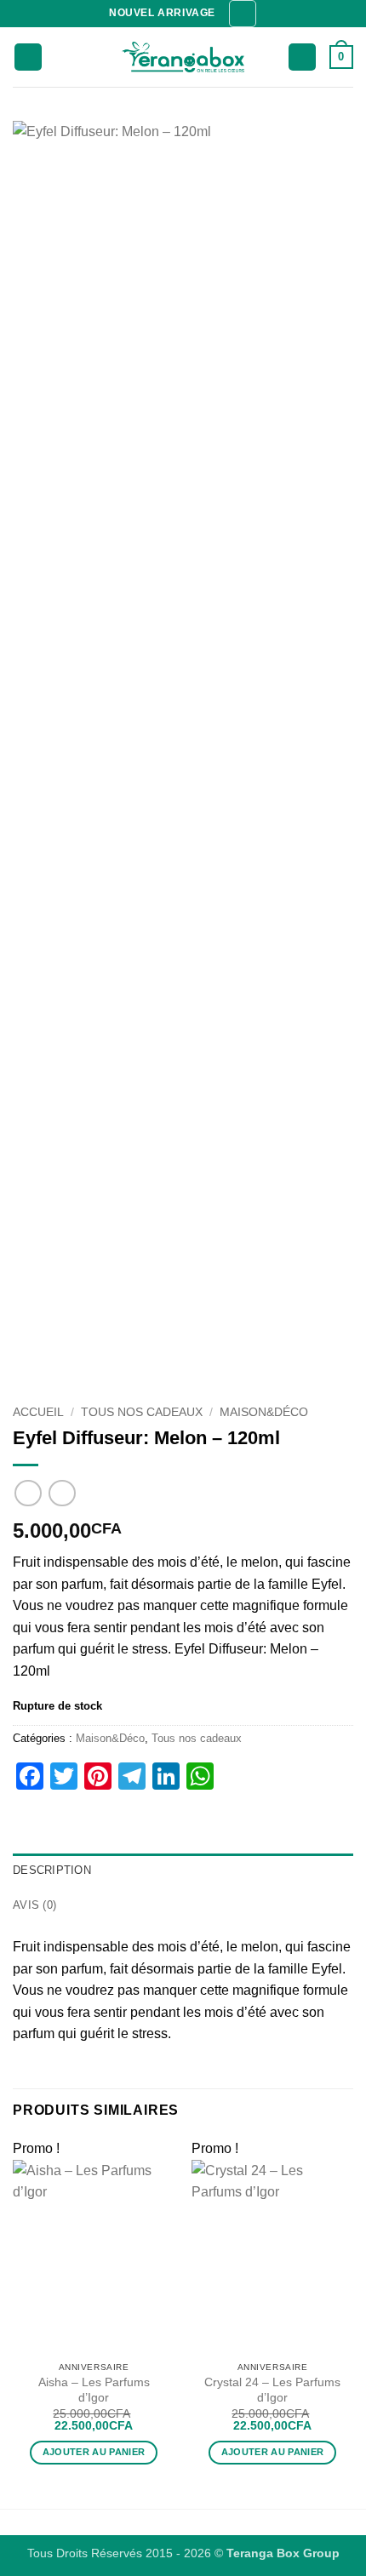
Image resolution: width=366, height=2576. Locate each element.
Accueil (38, 1412)
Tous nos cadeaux (142, 1412)
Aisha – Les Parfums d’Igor (94, 2390)
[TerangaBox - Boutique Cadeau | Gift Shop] (183, 57)
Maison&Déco (264, 1412)
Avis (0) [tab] (34, 1905)
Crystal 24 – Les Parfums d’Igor (272, 2390)
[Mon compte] (302, 57)
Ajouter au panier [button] (94, 2452)
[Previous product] (62, 1493)
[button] (243, 14)
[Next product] (28, 1493)
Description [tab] (52, 1870)
